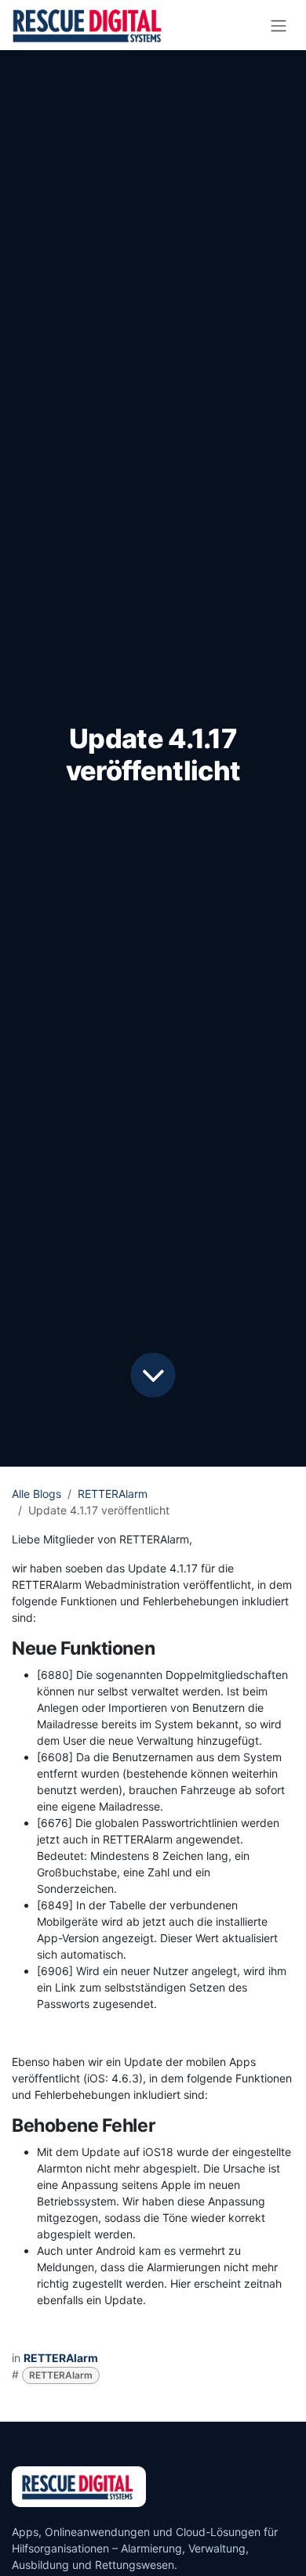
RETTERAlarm (113, 1494)
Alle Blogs (36, 1494)
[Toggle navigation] (279, 25)
